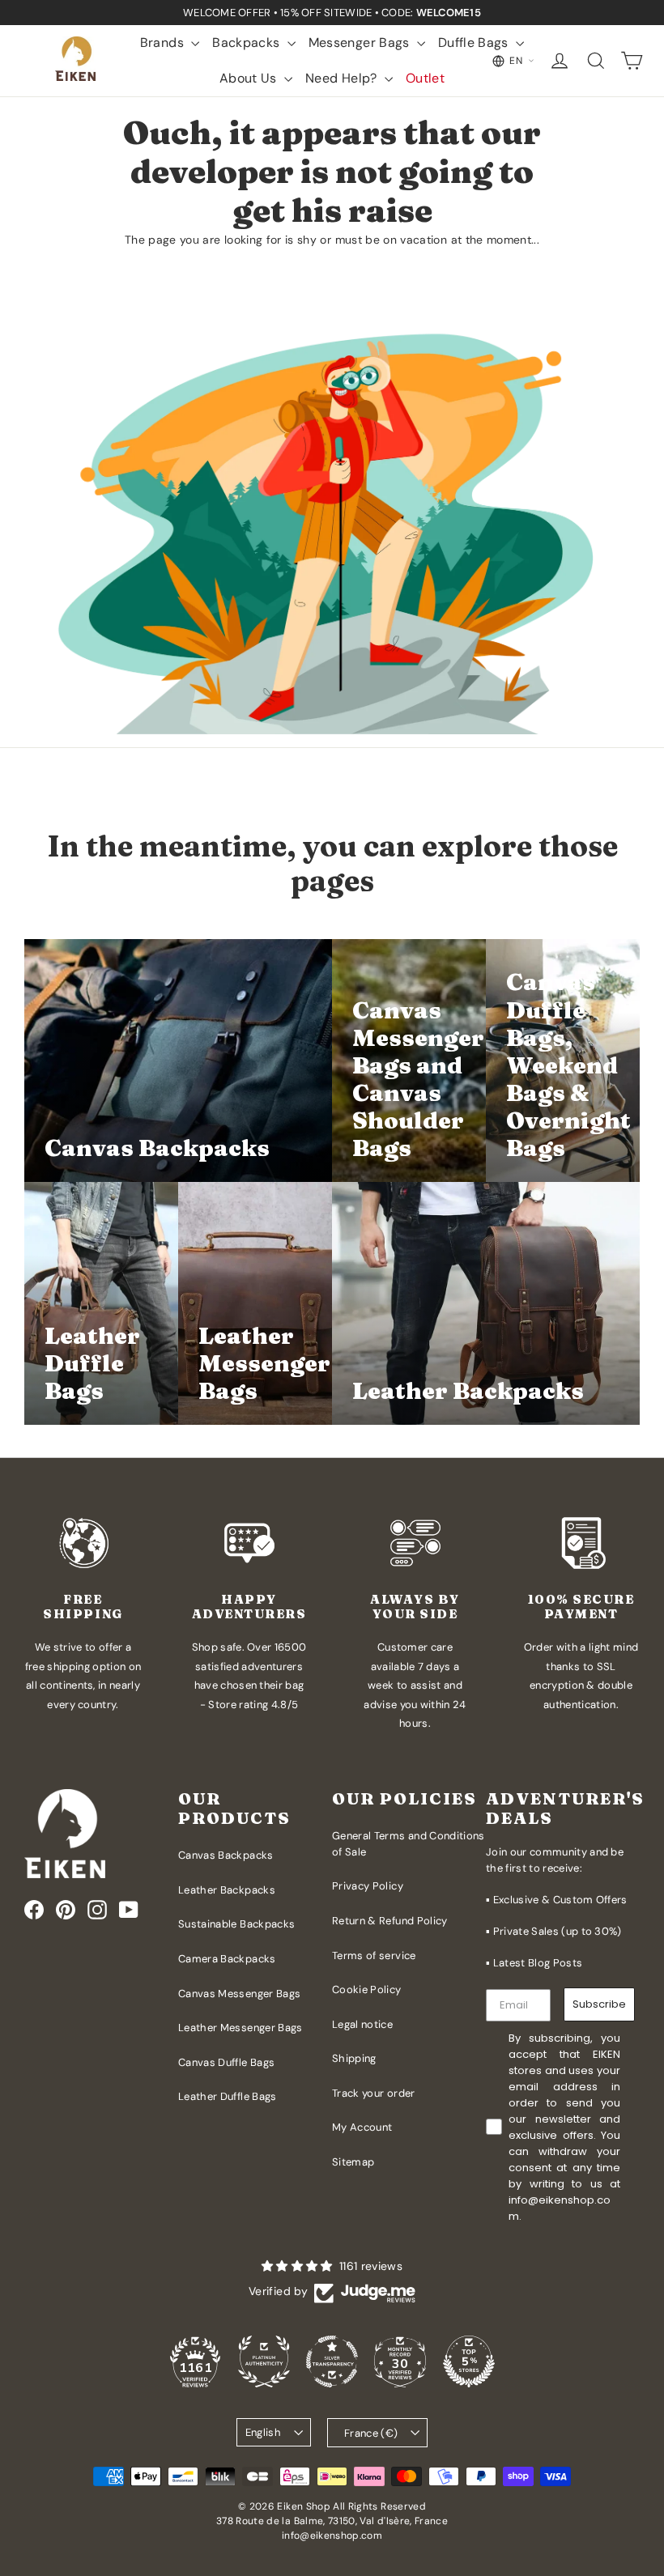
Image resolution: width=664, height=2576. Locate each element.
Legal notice (362, 2024)
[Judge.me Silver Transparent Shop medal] (332, 2361)
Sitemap (353, 2162)
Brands (164, 43)
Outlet (425, 78)
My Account (362, 2127)
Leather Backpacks (227, 1890)
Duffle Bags (475, 43)
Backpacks (248, 43)
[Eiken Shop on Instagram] (97, 1910)
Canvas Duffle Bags (226, 2062)
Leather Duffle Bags (228, 2096)
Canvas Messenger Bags (239, 1994)
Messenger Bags (361, 43)
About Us (250, 78)
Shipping (354, 2058)
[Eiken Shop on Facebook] (34, 1910)
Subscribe (599, 2004)
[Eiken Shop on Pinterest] (66, 1910)
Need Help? (343, 78)
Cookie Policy (367, 1989)
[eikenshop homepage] (77, 61)
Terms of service (374, 1955)
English (263, 2432)
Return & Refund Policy (390, 1921)
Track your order (374, 2093)
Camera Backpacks (227, 1959)
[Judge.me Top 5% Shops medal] (469, 2361)
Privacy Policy (368, 1886)
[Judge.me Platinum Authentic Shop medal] (264, 2361)
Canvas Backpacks (226, 1855)
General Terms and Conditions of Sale (409, 1844)
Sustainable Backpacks (236, 1924)
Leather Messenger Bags (240, 2028)
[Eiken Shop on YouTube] (129, 1910)
